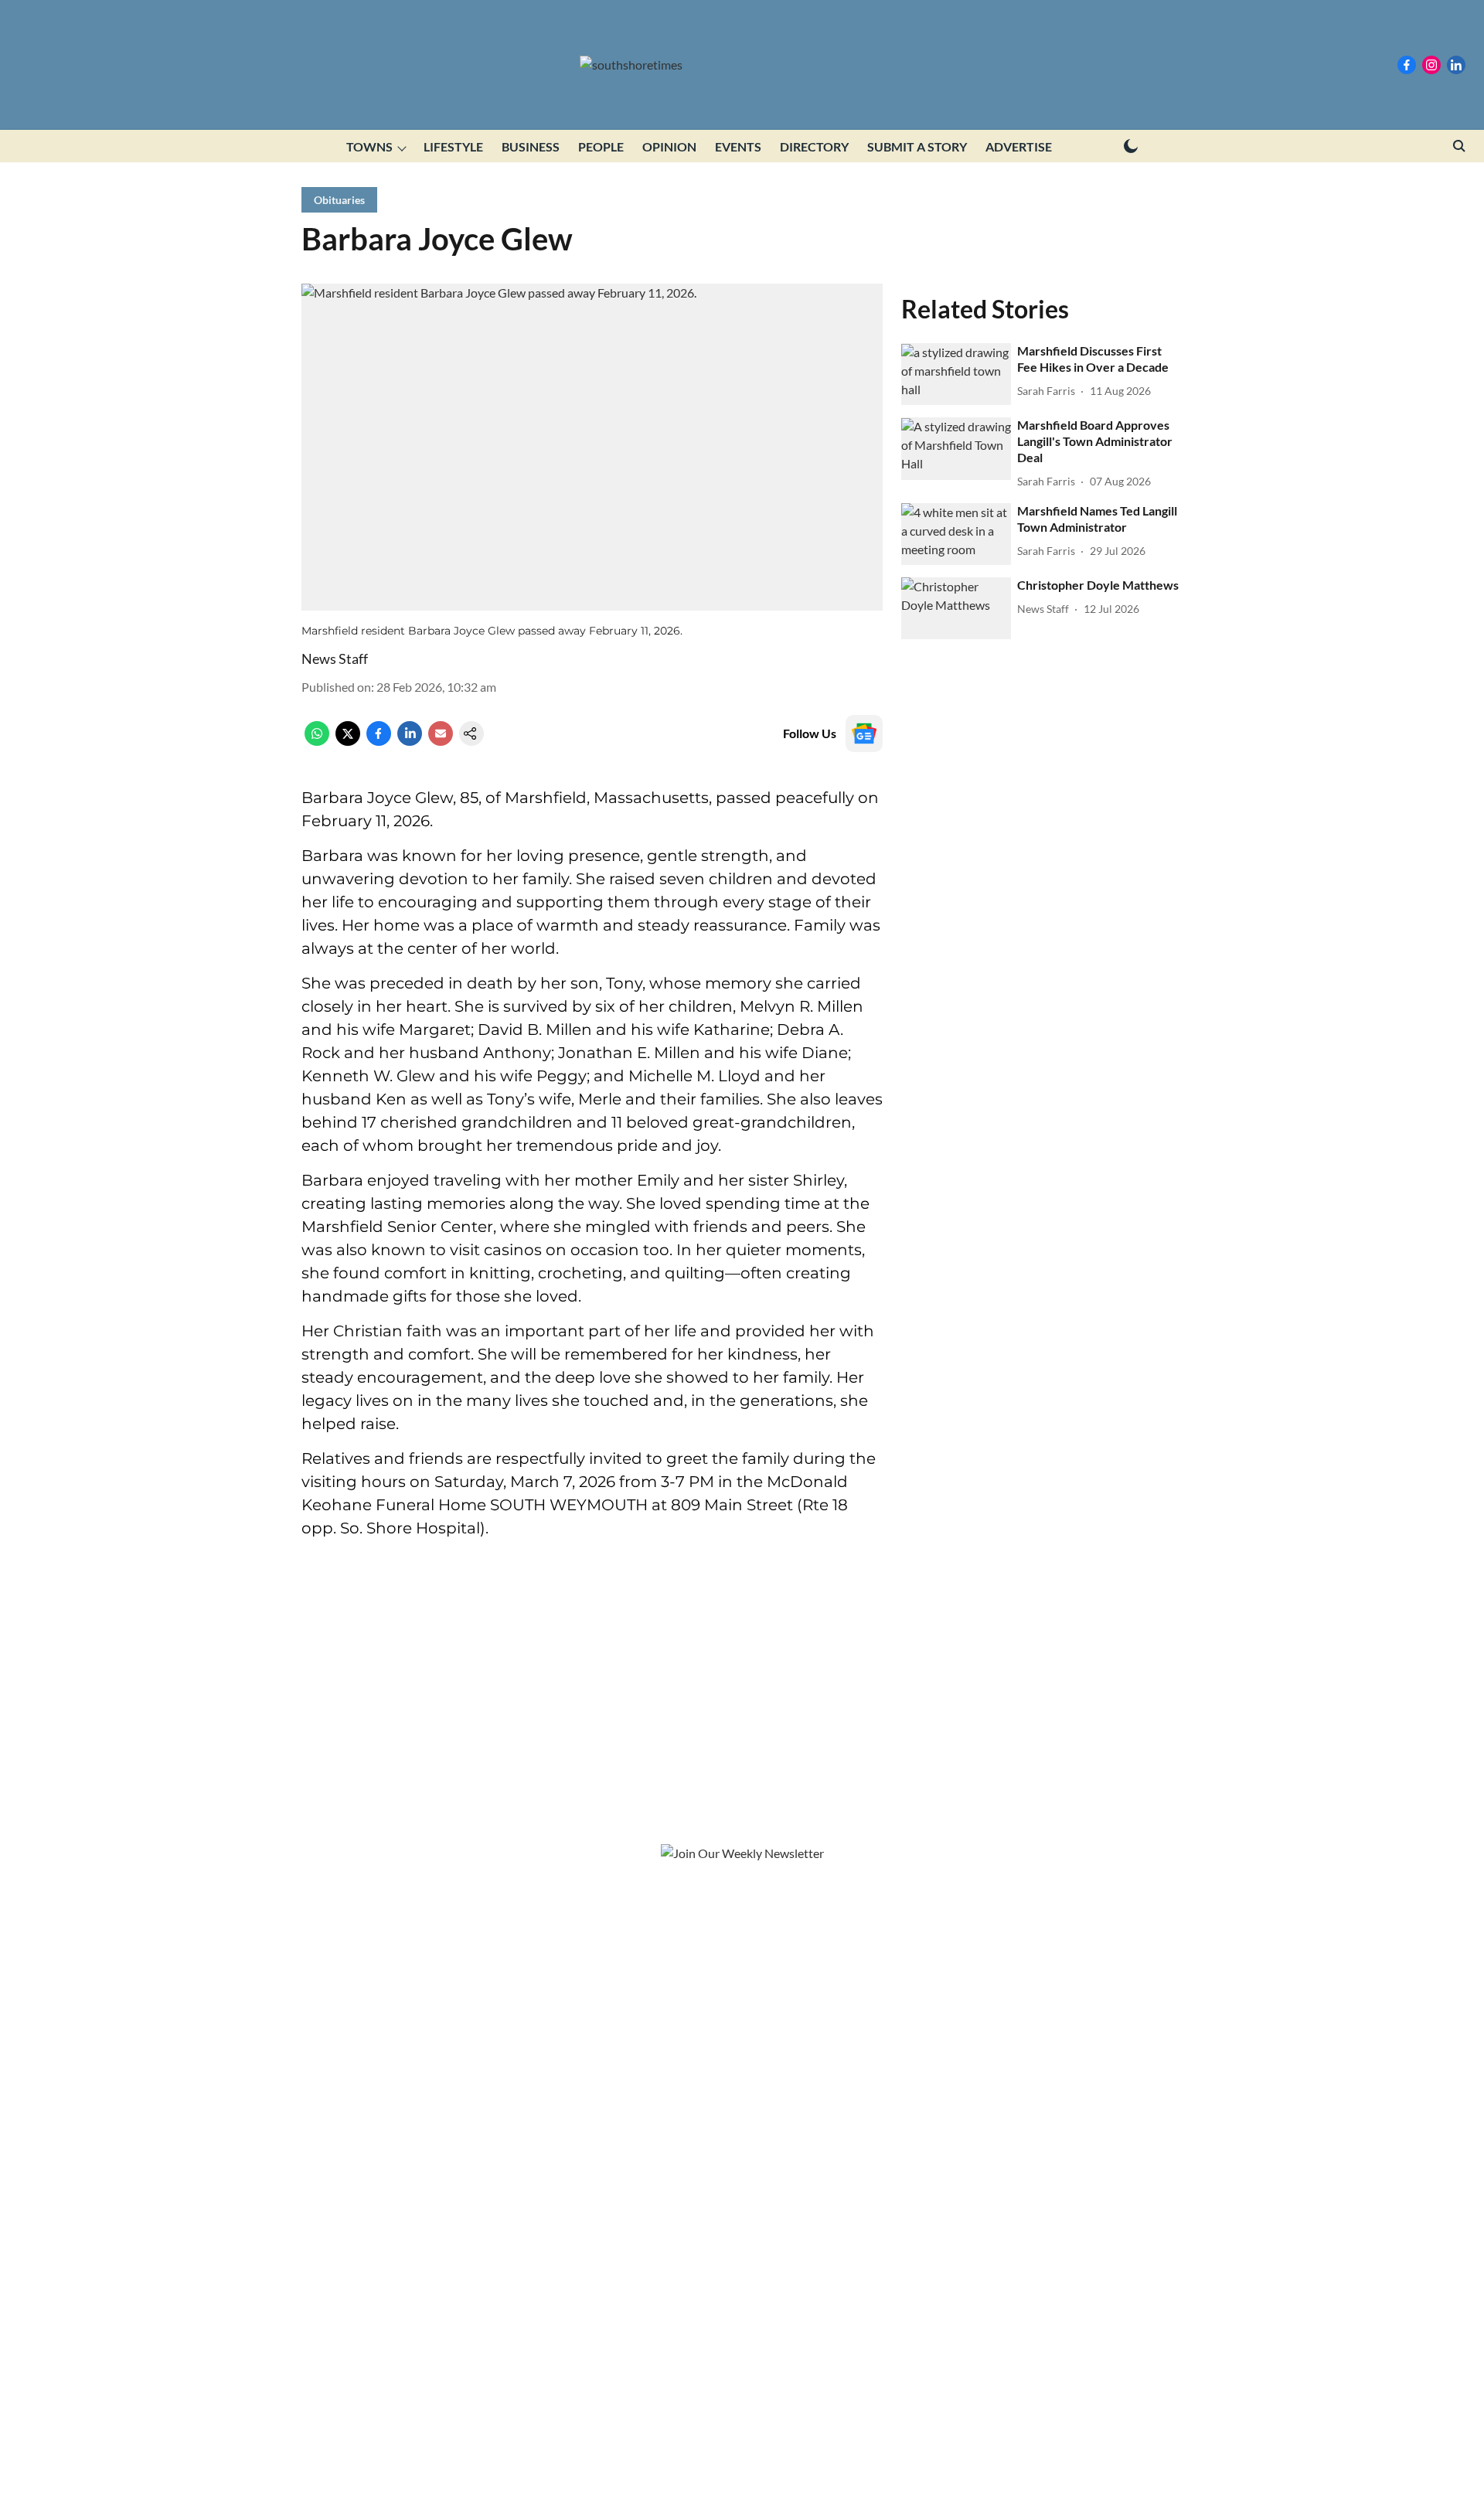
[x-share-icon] (348, 741)
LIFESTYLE (453, 146)
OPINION (669, 146)
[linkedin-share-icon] (410, 741)
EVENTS (738, 146)
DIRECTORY (814, 146)
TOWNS (369, 146)
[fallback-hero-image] (956, 375)
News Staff (335, 659)
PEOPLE (601, 146)
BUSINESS (531, 146)
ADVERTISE (1019, 146)
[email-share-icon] (441, 741)
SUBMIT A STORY (917, 146)
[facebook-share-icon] (379, 741)
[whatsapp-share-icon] (317, 741)
